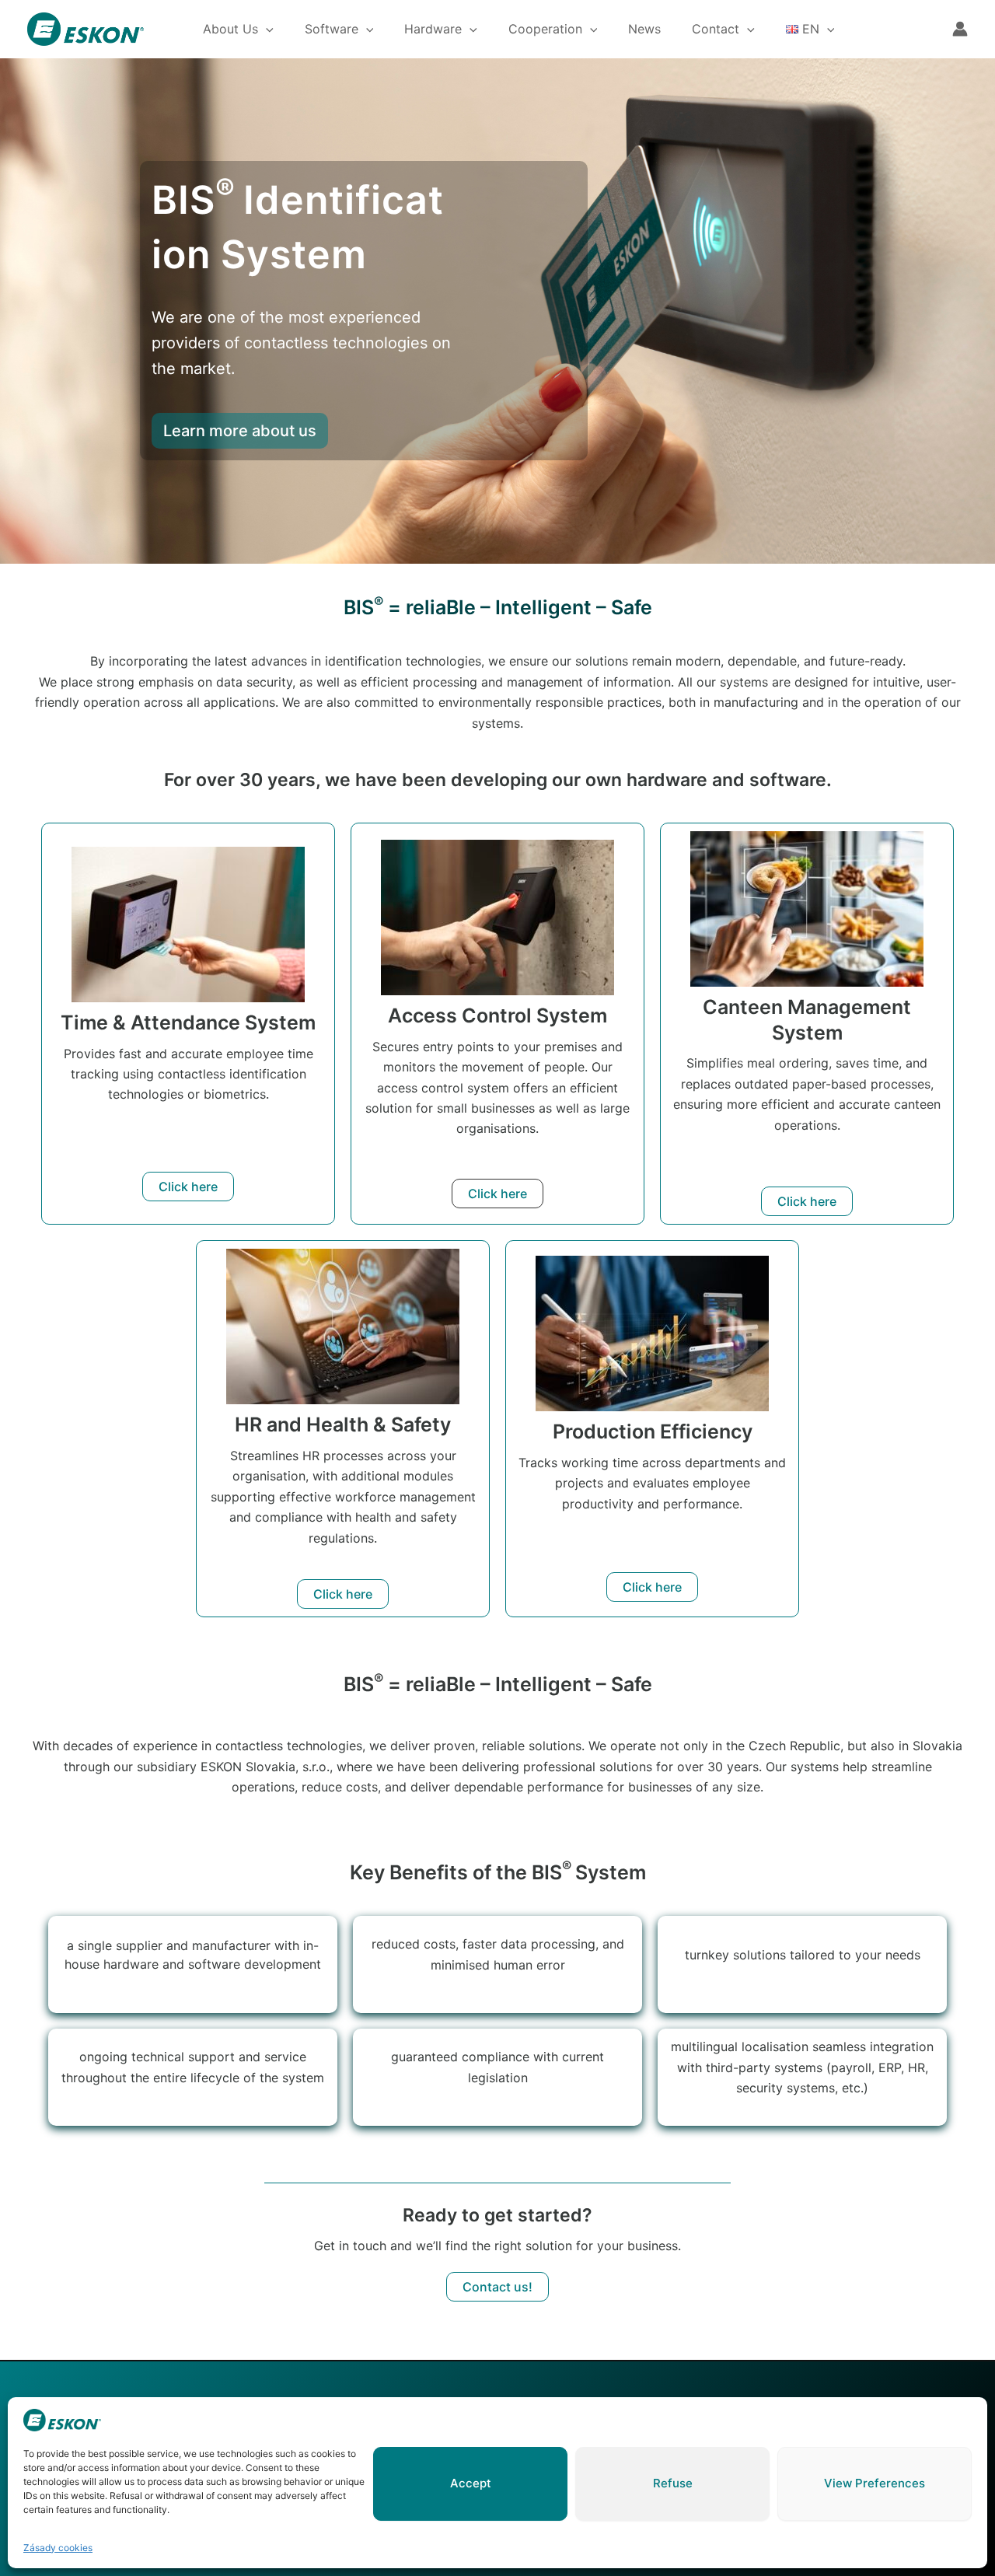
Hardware (433, 29)
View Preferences (875, 2483)
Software (332, 29)
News (644, 29)
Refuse (673, 2483)
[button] (266, 29)
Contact (716, 29)
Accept (471, 2483)
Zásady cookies (58, 2548)
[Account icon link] (960, 29)
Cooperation (545, 29)
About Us (230, 29)
